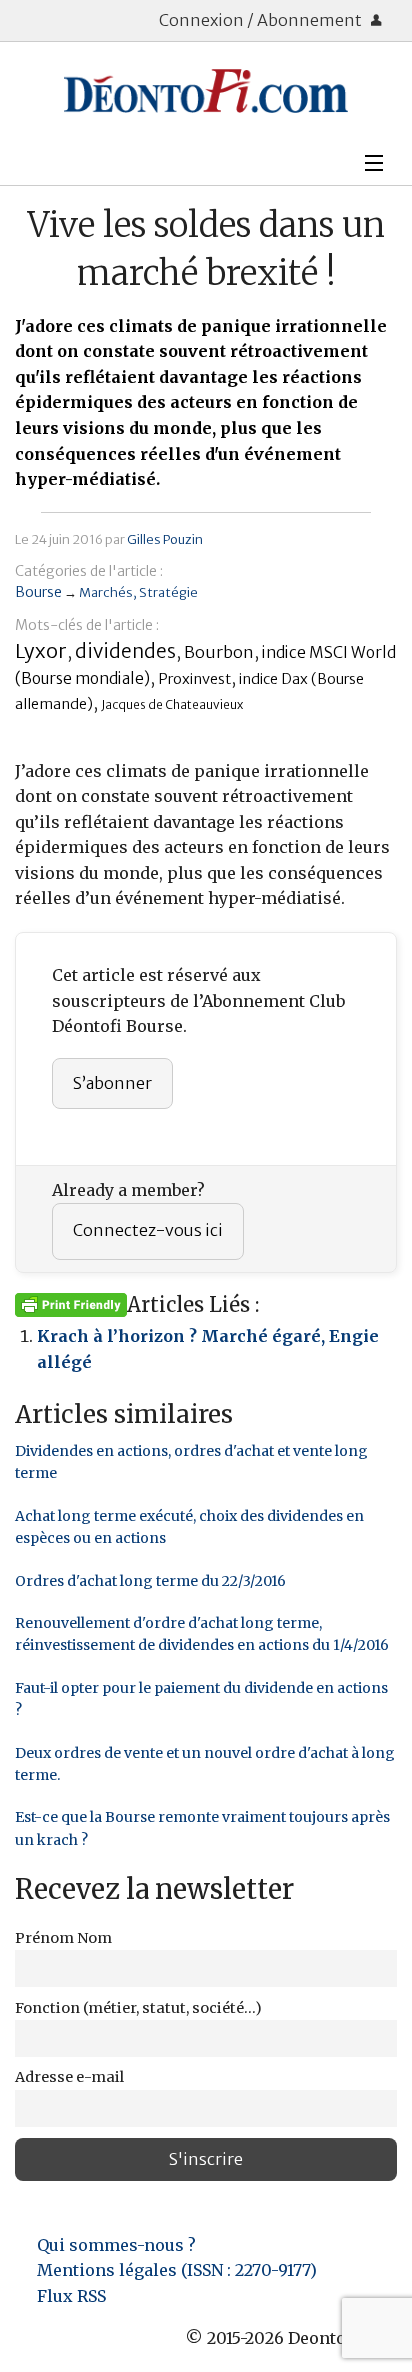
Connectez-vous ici (148, 1230)
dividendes (125, 651)
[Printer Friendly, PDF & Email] (71, 1304)
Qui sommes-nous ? (116, 2245)
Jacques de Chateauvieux (172, 704)
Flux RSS (71, 2296)
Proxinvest (194, 679)
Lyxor (41, 650)
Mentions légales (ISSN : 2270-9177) (177, 2270)
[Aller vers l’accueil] (206, 91)
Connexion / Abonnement (262, 20)
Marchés (106, 592)
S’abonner (112, 1083)
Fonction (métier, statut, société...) (138, 2008)
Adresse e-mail (69, 2077)
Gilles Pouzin (165, 539)
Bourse (38, 592)
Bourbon (219, 652)
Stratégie (168, 592)
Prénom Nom (63, 1938)
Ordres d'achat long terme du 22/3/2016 (150, 1581)
